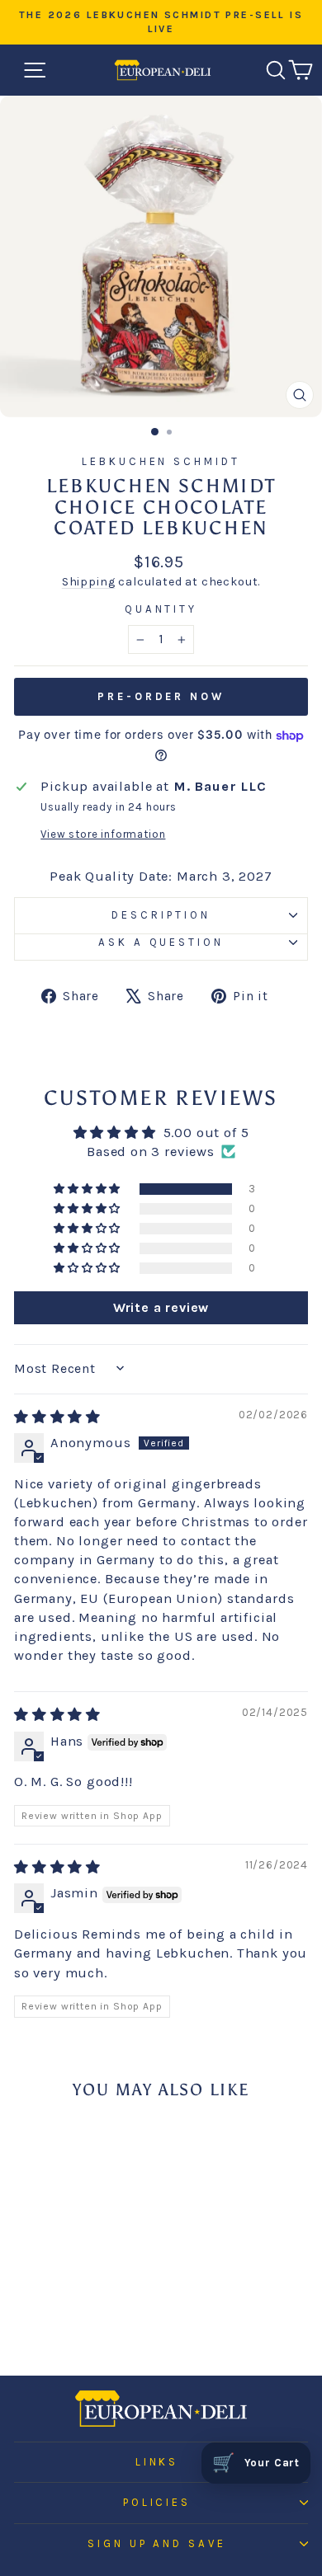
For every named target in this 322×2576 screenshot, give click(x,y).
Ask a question (161, 942)
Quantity (161, 609)
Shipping (89, 582)
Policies (157, 2502)
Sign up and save (157, 2543)
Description (161, 915)
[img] (57, 1417)
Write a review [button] (161, 1307)
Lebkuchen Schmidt (161, 461)
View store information (103, 834)
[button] (88, 1189)
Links (157, 2462)
